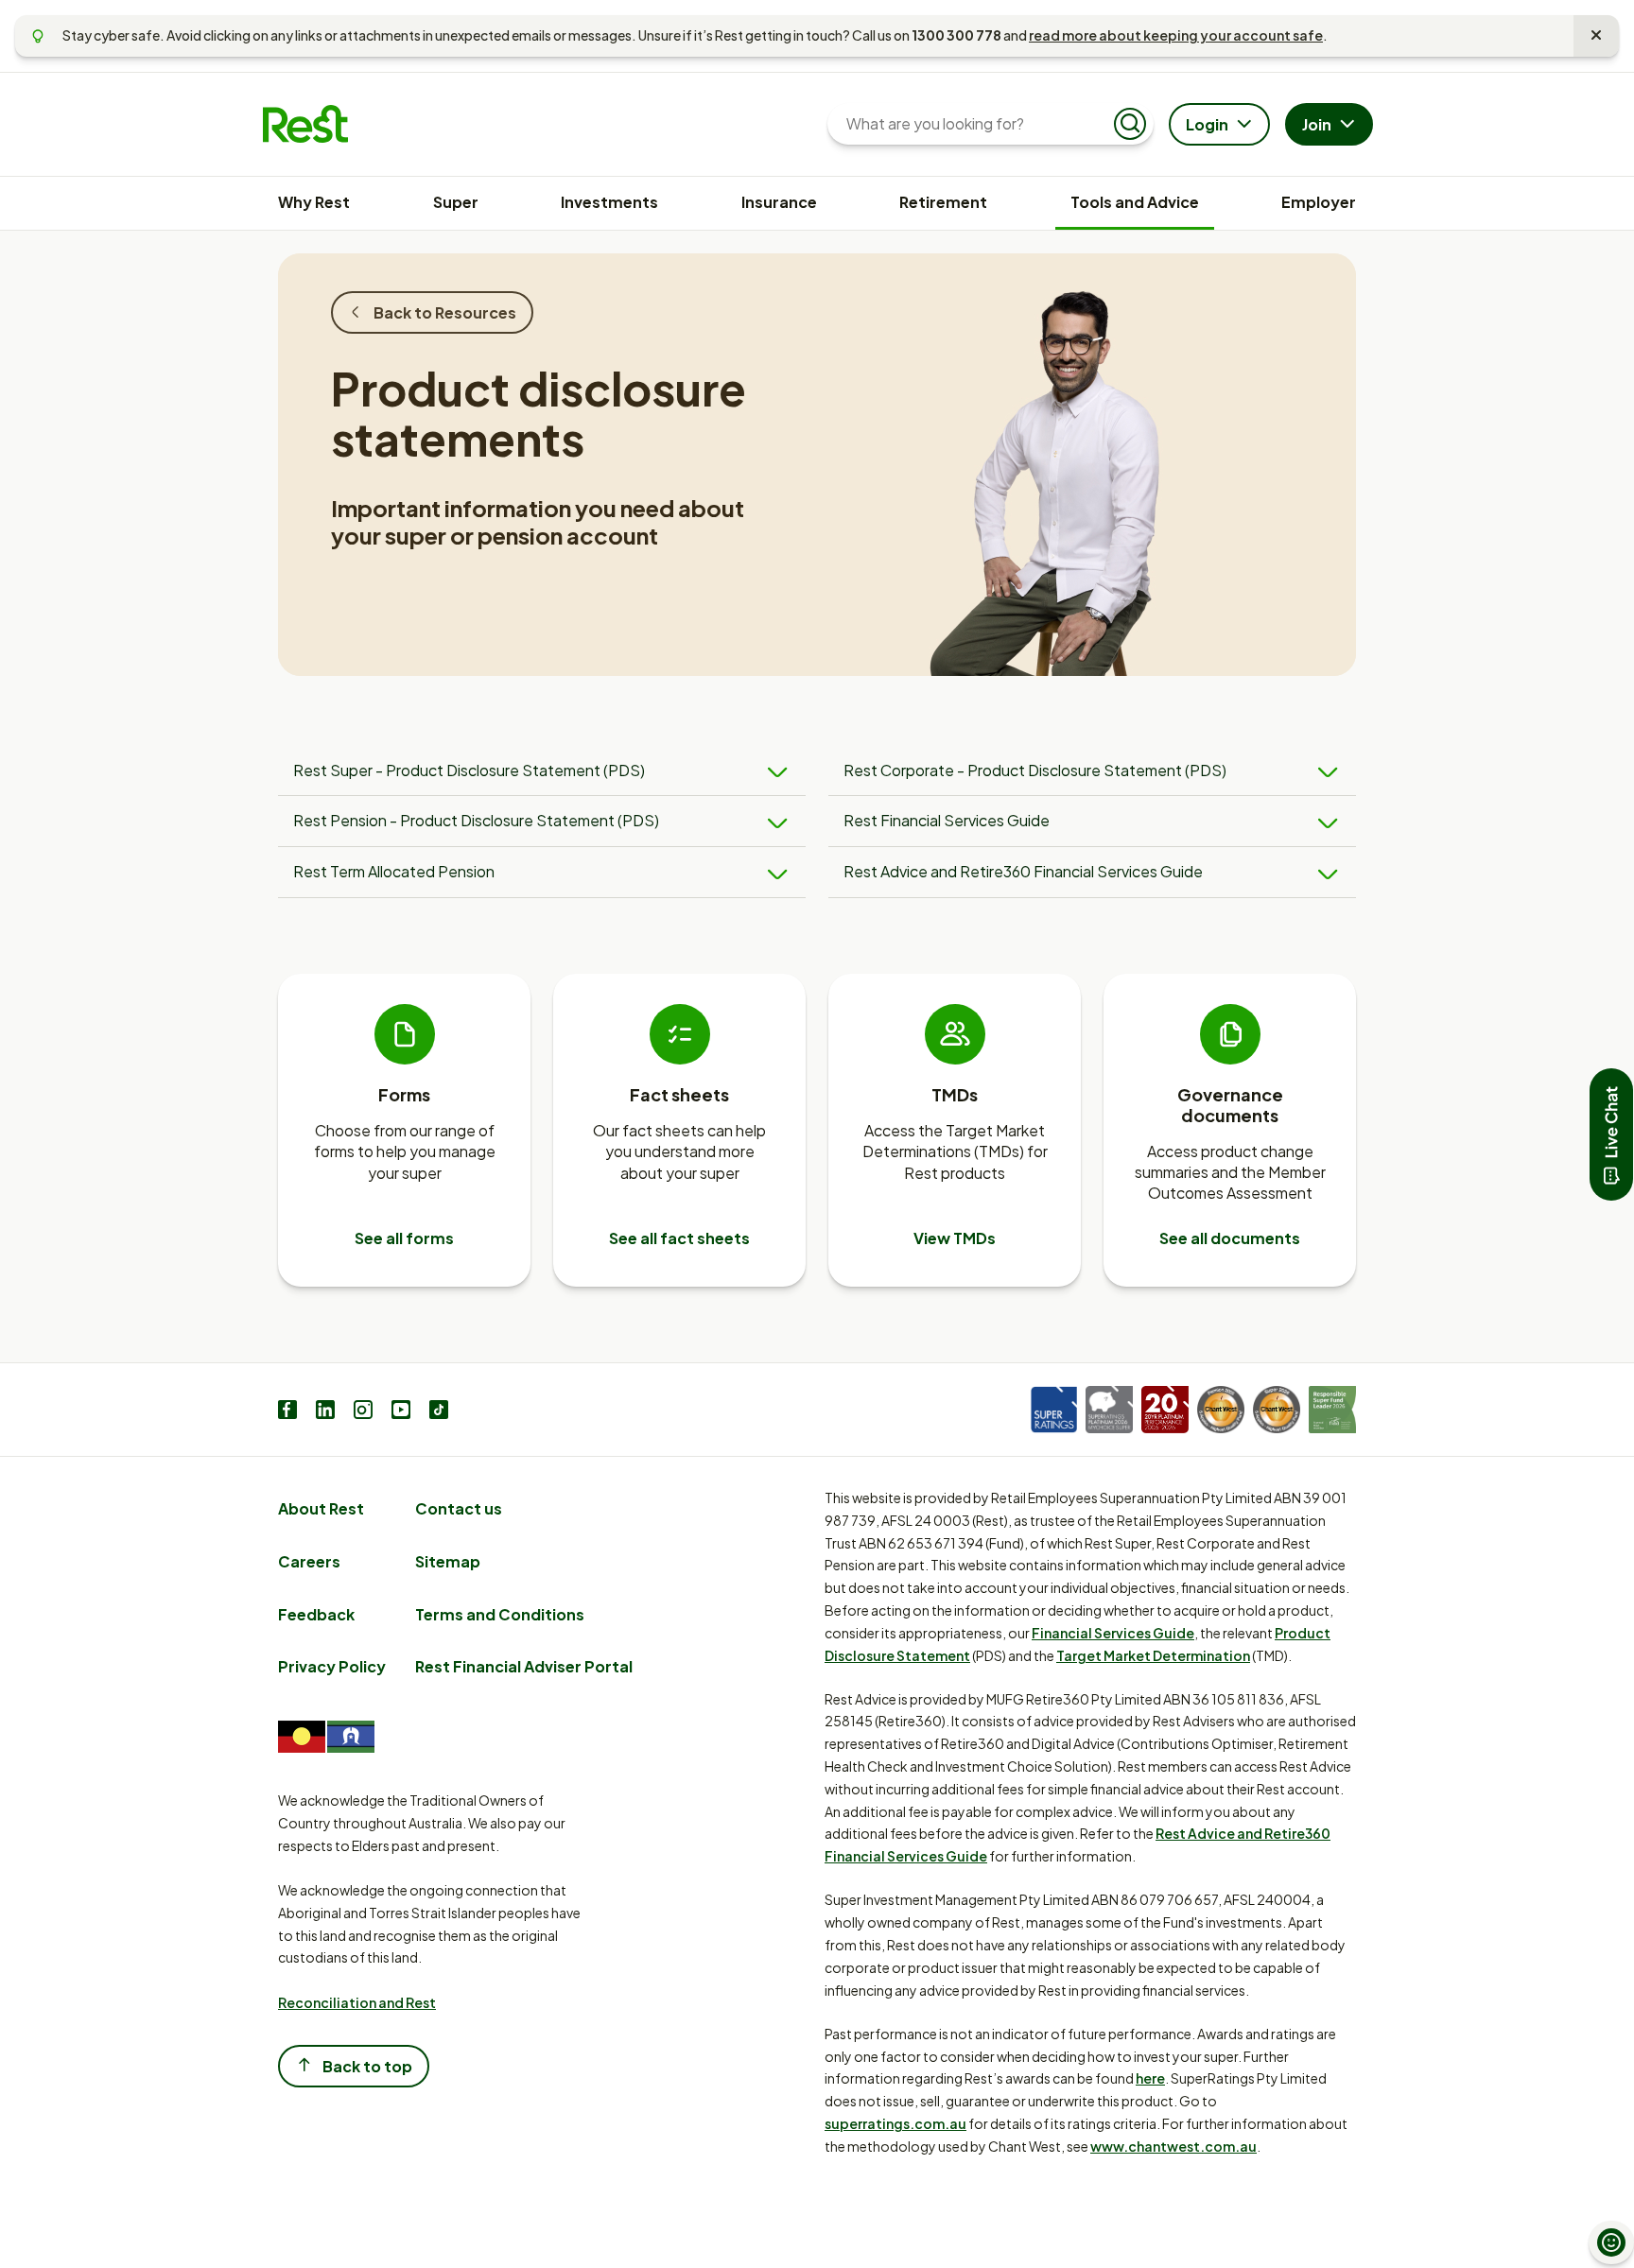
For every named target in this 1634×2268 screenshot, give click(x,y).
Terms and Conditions (500, 1614)
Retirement (943, 202)
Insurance (779, 202)
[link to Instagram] (363, 1413)
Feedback (316, 1614)
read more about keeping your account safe (1176, 35)
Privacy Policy (332, 1666)
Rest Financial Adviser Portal (524, 1666)
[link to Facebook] (287, 1413)
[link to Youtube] (401, 1413)
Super (456, 202)
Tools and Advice (1135, 202)
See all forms (404, 1238)
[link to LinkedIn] (325, 1413)
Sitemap (448, 1561)
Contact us (459, 1508)
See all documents (1230, 1238)
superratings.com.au (895, 2123)
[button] (1611, 1134)
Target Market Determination (1153, 1655)
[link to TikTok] (439, 1413)
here (1150, 2078)
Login (1207, 124)
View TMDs (955, 1238)
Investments (609, 202)
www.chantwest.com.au (1173, 2146)
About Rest (321, 1508)
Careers (309, 1561)
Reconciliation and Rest (357, 2002)
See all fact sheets (679, 1238)
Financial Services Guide (1113, 1633)
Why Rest (314, 202)
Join (1317, 124)
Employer (1319, 202)
